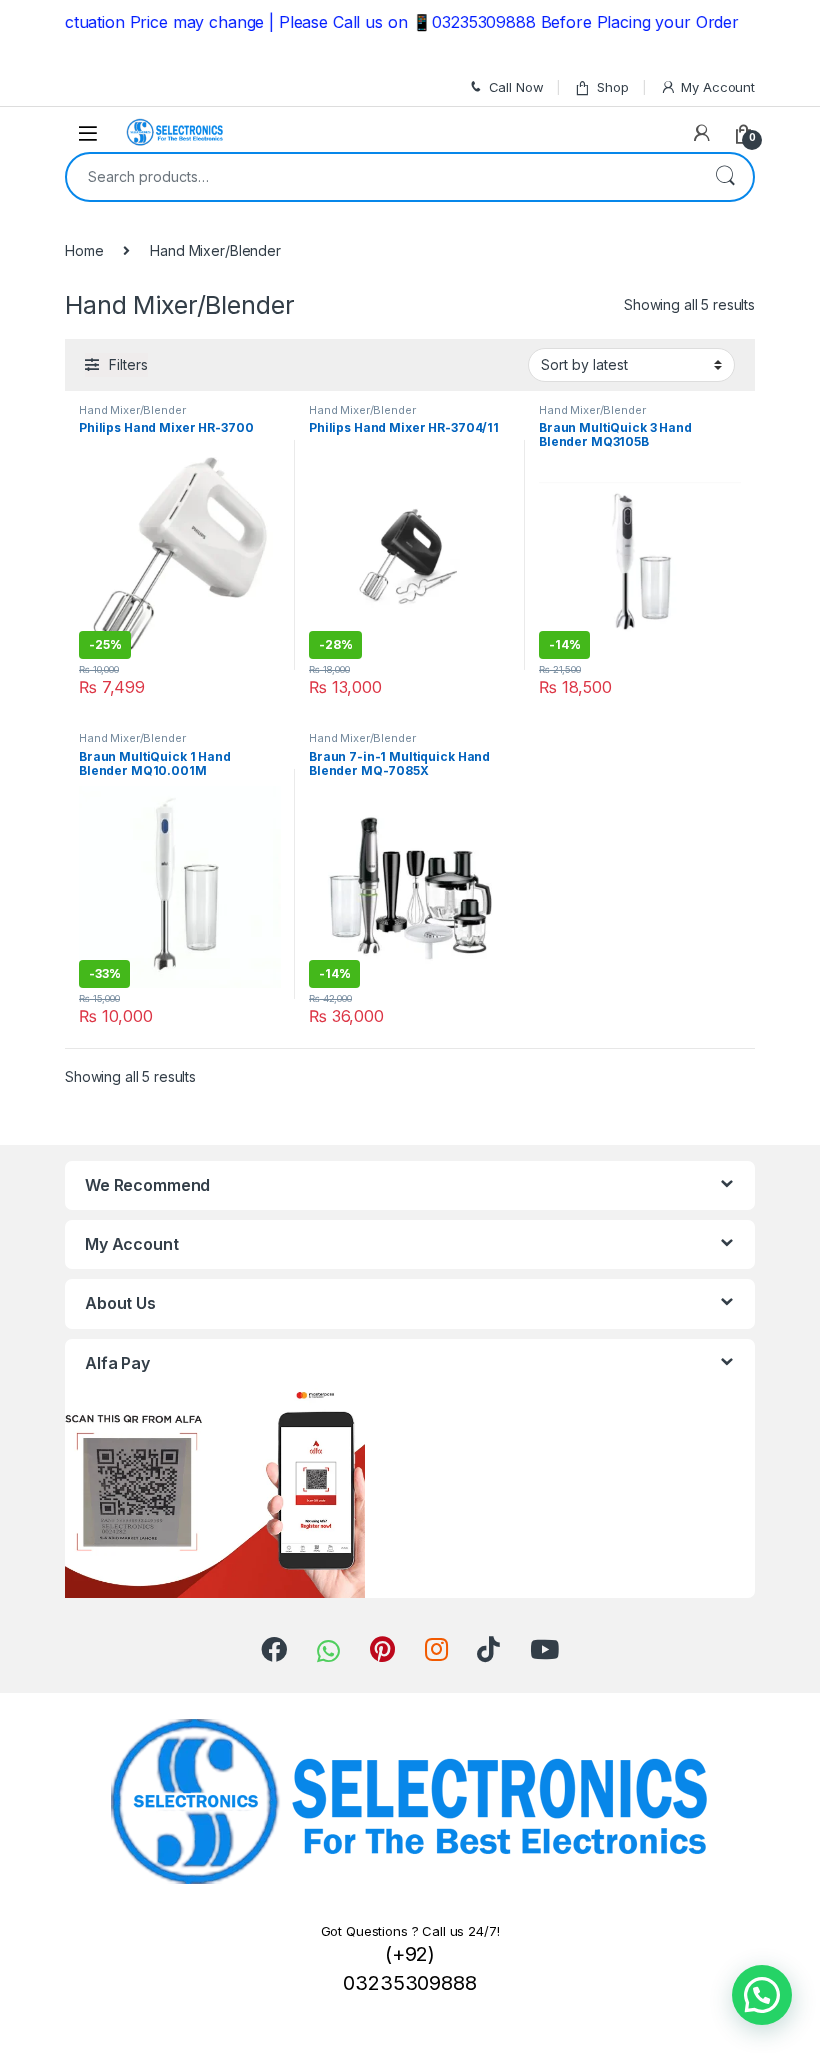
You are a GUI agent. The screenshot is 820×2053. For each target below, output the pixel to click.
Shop (612, 87)
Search (725, 177)
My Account (718, 87)
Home (84, 250)
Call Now (516, 87)
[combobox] (382, 177)
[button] (762, 1995)
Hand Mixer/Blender (132, 410)
